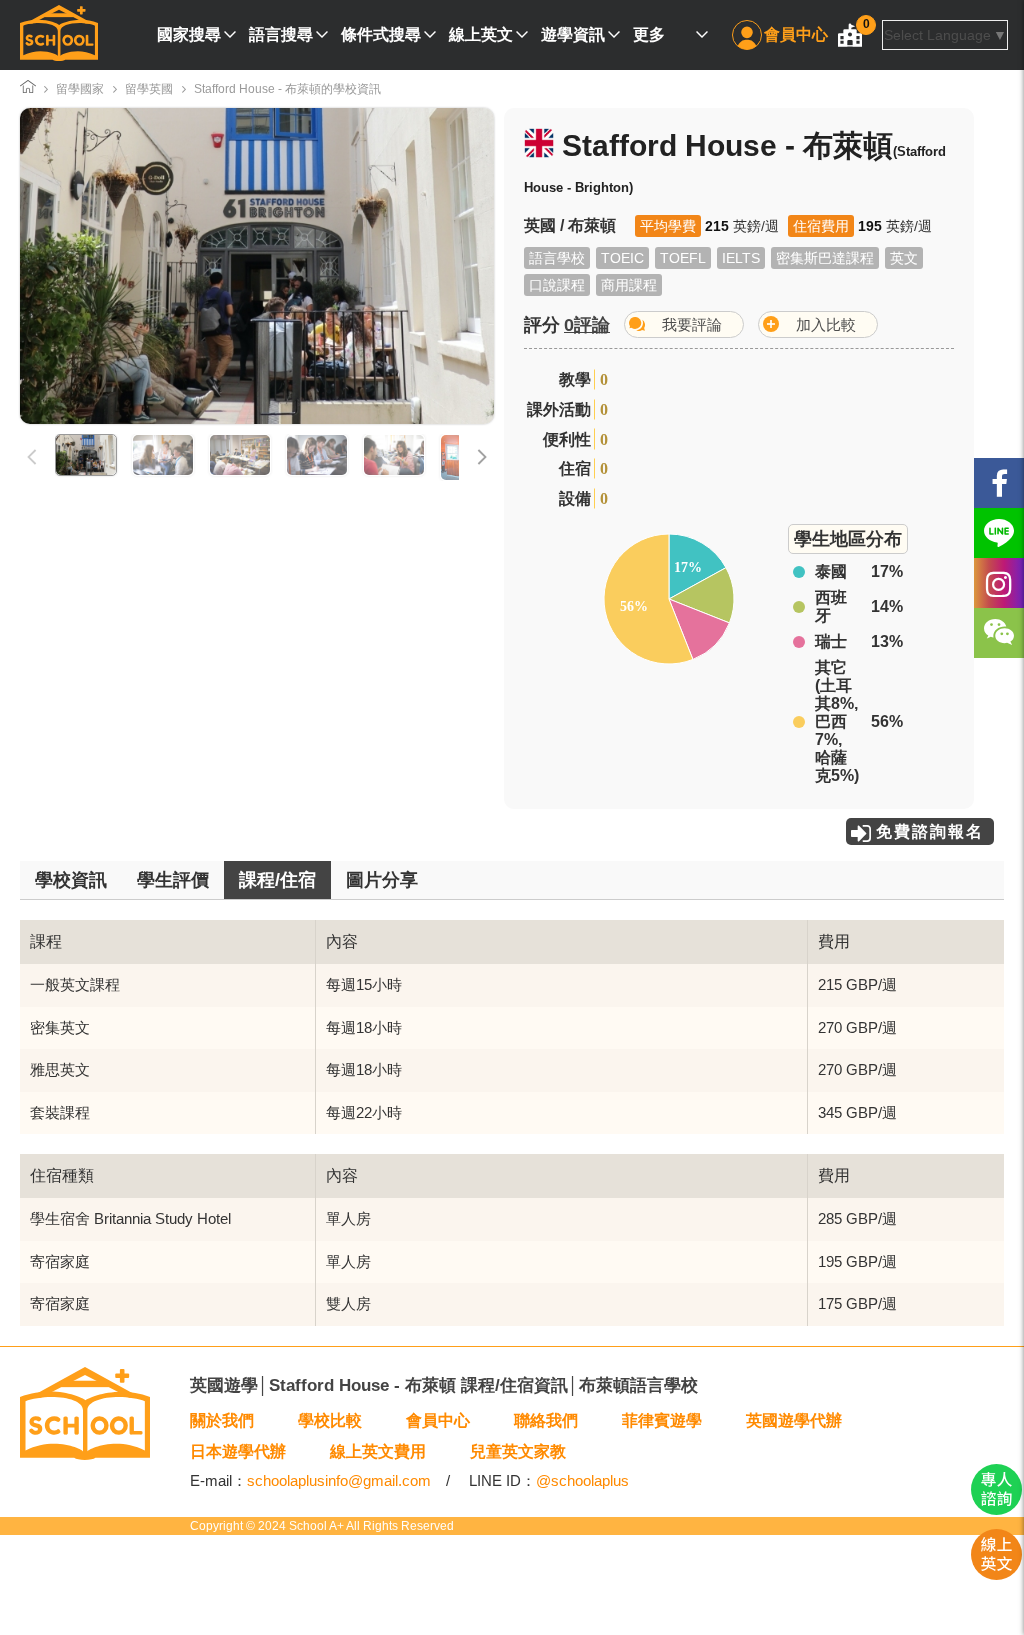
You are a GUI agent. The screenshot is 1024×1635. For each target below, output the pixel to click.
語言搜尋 (281, 34)
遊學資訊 (573, 34)
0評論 (587, 325)
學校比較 (330, 1420)
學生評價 (173, 880)
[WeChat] (999, 633)
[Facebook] (999, 483)
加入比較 (826, 324)
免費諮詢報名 (930, 831)
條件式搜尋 (381, 34)
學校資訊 (71, 880)
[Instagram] (999, 583)
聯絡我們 (546, 1420)
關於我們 (222, 1420)
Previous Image (95, 266)
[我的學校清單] (850, 35)
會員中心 (796, 34)
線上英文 (481, 34)
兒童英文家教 (518, 1451)
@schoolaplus (582, 1480)
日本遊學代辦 (238, 1451)
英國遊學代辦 (794, 1420)
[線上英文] (996, 1575)
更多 (649, 34)
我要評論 (692, 324)
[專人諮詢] (996, 1510)
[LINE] (999, 533)
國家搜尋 (189, 34)
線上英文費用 (378, 1451)
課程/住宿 (277, 880)
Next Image (419, 266)
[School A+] (59, 35)
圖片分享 (382, 880)
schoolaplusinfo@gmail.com (339, 1480)
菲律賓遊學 (662, 1420)
